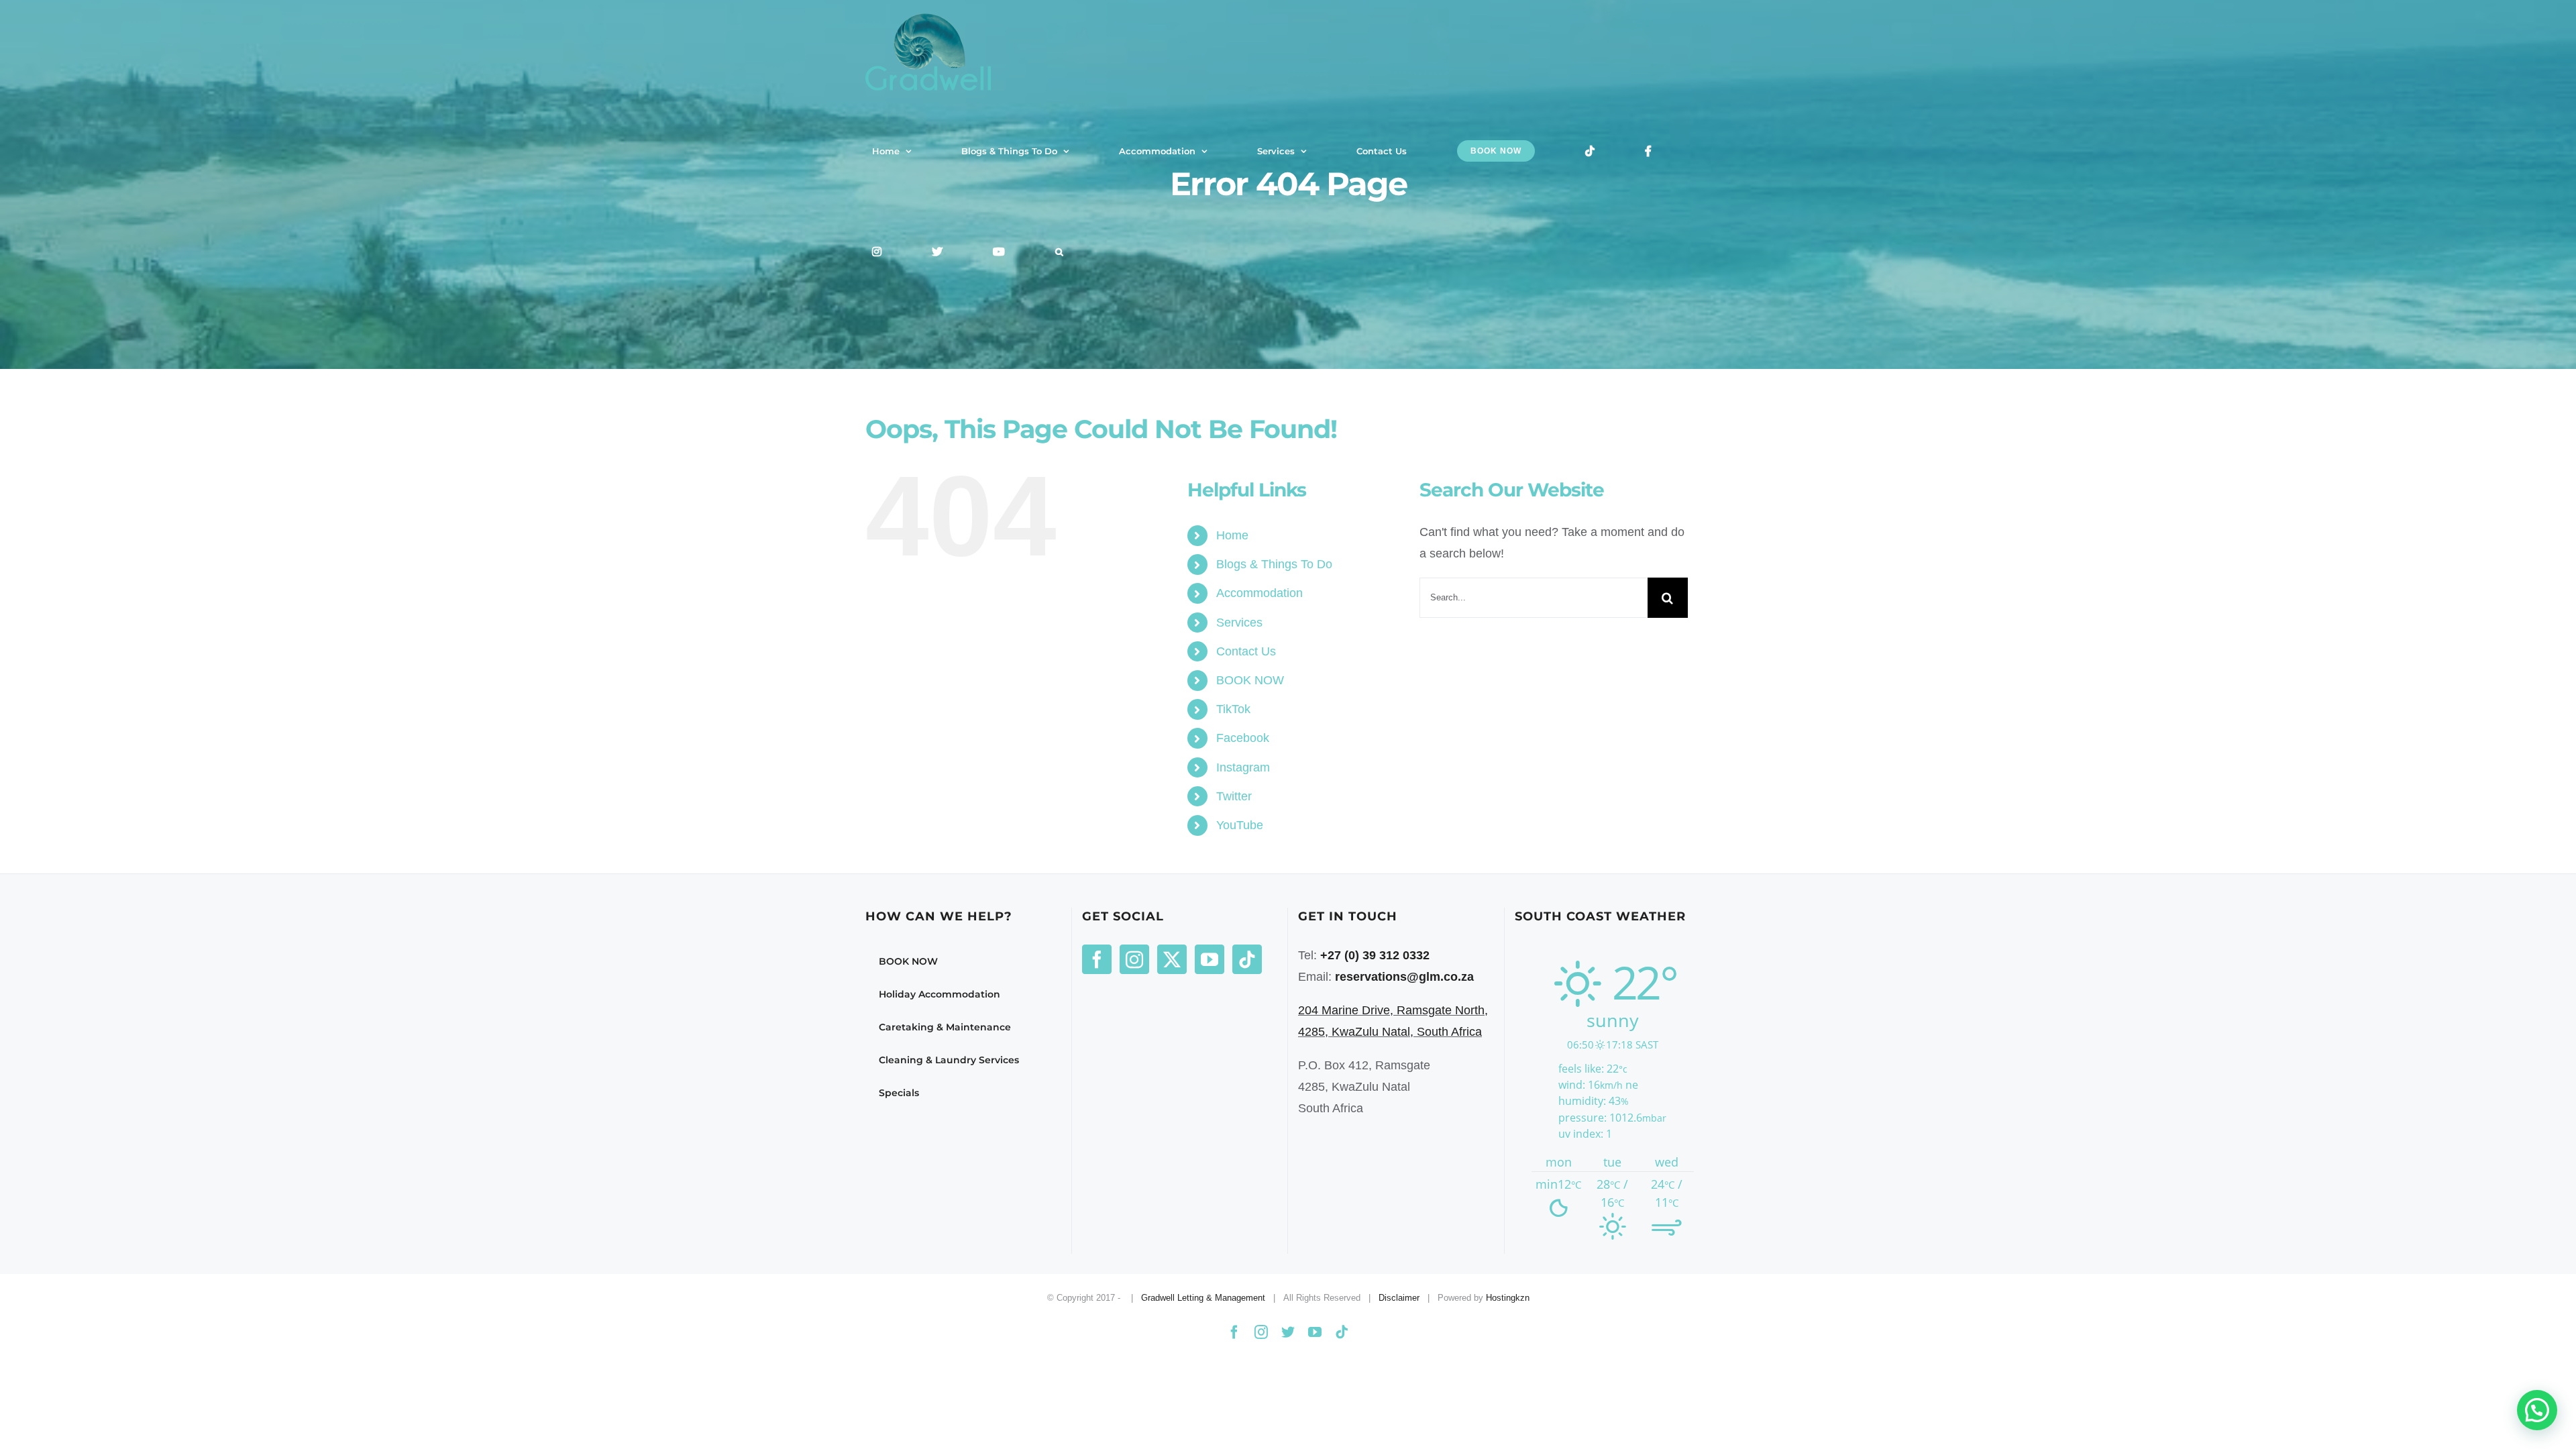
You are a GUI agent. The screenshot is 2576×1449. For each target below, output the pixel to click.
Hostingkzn (1508, 1298)
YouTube (1240, 825)
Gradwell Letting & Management (1203, 1298)
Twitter (1234, 796)
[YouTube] (1210, 959)
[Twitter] (1172, 959)
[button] (1059, 252)
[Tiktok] (1247, 959)
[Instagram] (1134, 959)
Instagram (1243, 767)
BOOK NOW (1250, 680)
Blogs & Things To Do (1274, 564)
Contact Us (1246, 651)
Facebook (1243, 738)
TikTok (1233, 709)
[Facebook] (1097, 959)
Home (1232, 535)
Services (1239, 623)
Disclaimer (1399, 1298)
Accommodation (1259, 593)
